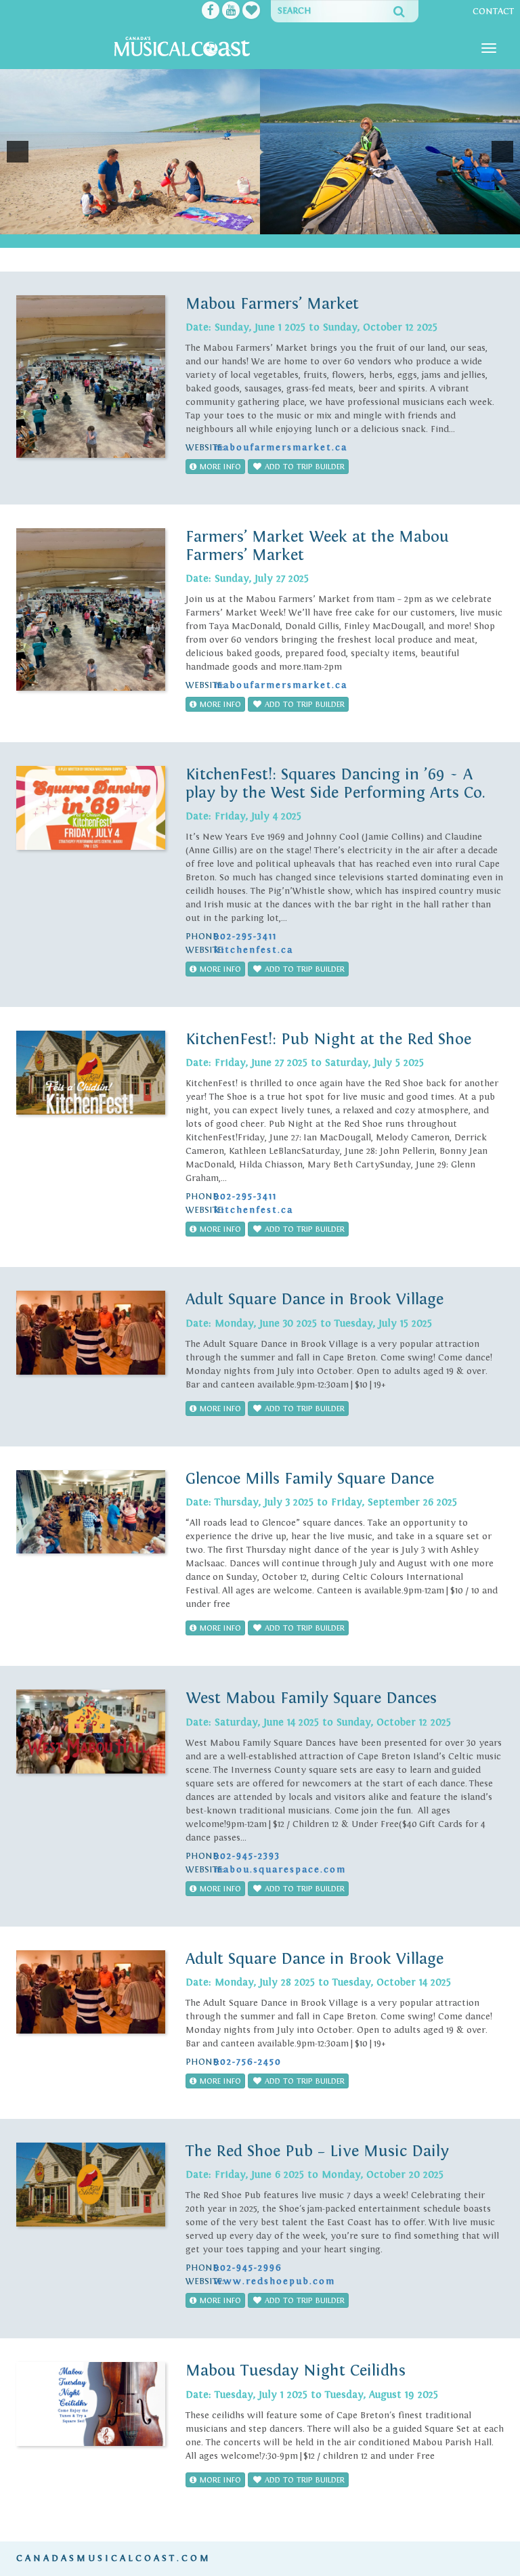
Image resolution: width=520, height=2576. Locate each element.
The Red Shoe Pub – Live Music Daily (317, 2151)
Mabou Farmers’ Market (272, 304)
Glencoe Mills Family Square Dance (310, 1479)
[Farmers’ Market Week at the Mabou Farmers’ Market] (91, 609)
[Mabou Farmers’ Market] (91, 377)
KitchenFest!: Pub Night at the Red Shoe (328, 1039)
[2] (239, 223)
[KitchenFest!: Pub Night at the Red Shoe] (91, 1073)
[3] (253, 223)
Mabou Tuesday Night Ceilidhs (296, 2370)
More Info (219, 467)
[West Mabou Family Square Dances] (91, 1732)
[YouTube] (231, 12)
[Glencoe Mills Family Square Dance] (91, 1512)
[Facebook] (211, 12)
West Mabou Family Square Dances (311, 1698)
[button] (18, 152)
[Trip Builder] (251, 12)
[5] (282, 223)
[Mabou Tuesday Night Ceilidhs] (91, 2404)
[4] (267, 223)
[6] (296, 223)
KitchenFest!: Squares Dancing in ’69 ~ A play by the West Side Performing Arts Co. (335, 783)
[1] (225, 223)
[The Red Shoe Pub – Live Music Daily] (91, 2185)
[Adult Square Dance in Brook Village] (91, 1333)
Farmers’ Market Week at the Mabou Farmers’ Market (317, 545)
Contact (493, 12)
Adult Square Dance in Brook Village (315, 1299)
